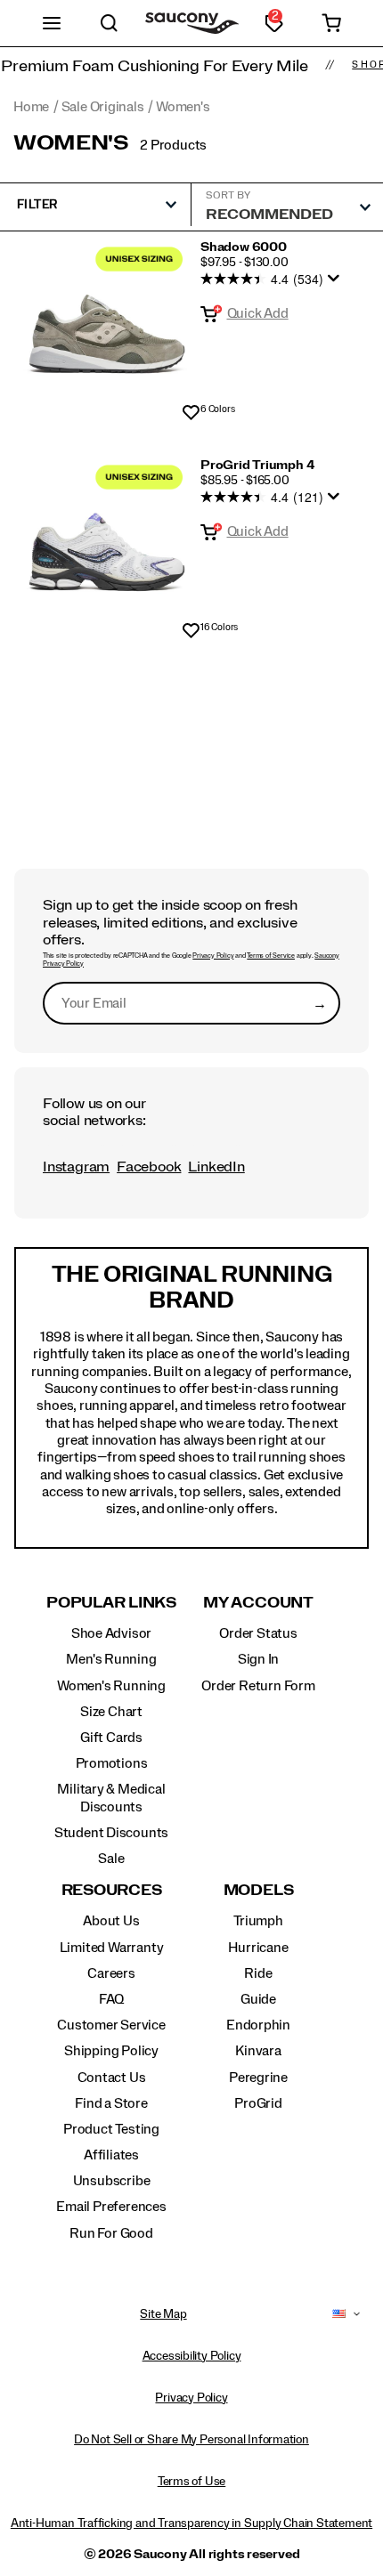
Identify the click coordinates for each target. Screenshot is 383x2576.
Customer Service (111, 2025)
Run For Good (111, 2233)
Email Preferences (111, 2207)
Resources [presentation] (112, 1890)
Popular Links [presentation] (111, 1603)
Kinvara (258, 2051)
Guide (258, 1999)
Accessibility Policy (192, 2356)
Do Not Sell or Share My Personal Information (191, 2440)
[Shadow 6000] (107, 325)
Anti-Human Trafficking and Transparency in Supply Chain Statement (191, 2523)
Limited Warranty (112, 1948)
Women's (71, 143)
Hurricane (258, 1948)
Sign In (259, 1659)
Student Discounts (111, 1833)
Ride (258, 1973)
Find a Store (111, 2103)
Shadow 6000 (244, 247)
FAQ (111, 1999)
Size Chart (111, 1712)
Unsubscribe (112, 2181)
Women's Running (111, 1686)
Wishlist (191, 413)
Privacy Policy (213, 956)
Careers (111, 1973)
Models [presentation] (259, 1890)
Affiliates (111, 2155)
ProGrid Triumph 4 (257, 466)
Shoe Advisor (111, 1633)
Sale (111, 1859)
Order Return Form (258, 1686)
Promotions (112, 1763)
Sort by (228, 195)
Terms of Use (191, 2482)
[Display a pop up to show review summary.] (337, 283)
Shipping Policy (111, 2051)
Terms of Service (271, 956)
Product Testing (111, 2129)
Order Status (258, 1633)
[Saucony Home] (192, 24)
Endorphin (258, 2025)
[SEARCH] (109, 23)
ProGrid (258, 2103)
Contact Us (112, 2078)
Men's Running (111, 1659)
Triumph (258, 1921)
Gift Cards (111, 1738)
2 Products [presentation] (173, 145)
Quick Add (258, 313)
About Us (111, 1921)
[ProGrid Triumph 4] (107, 543)
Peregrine (258, 2078)
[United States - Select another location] (339, 2314)
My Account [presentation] (258, 1603)
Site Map (163, 2314)
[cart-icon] (332, 23)
